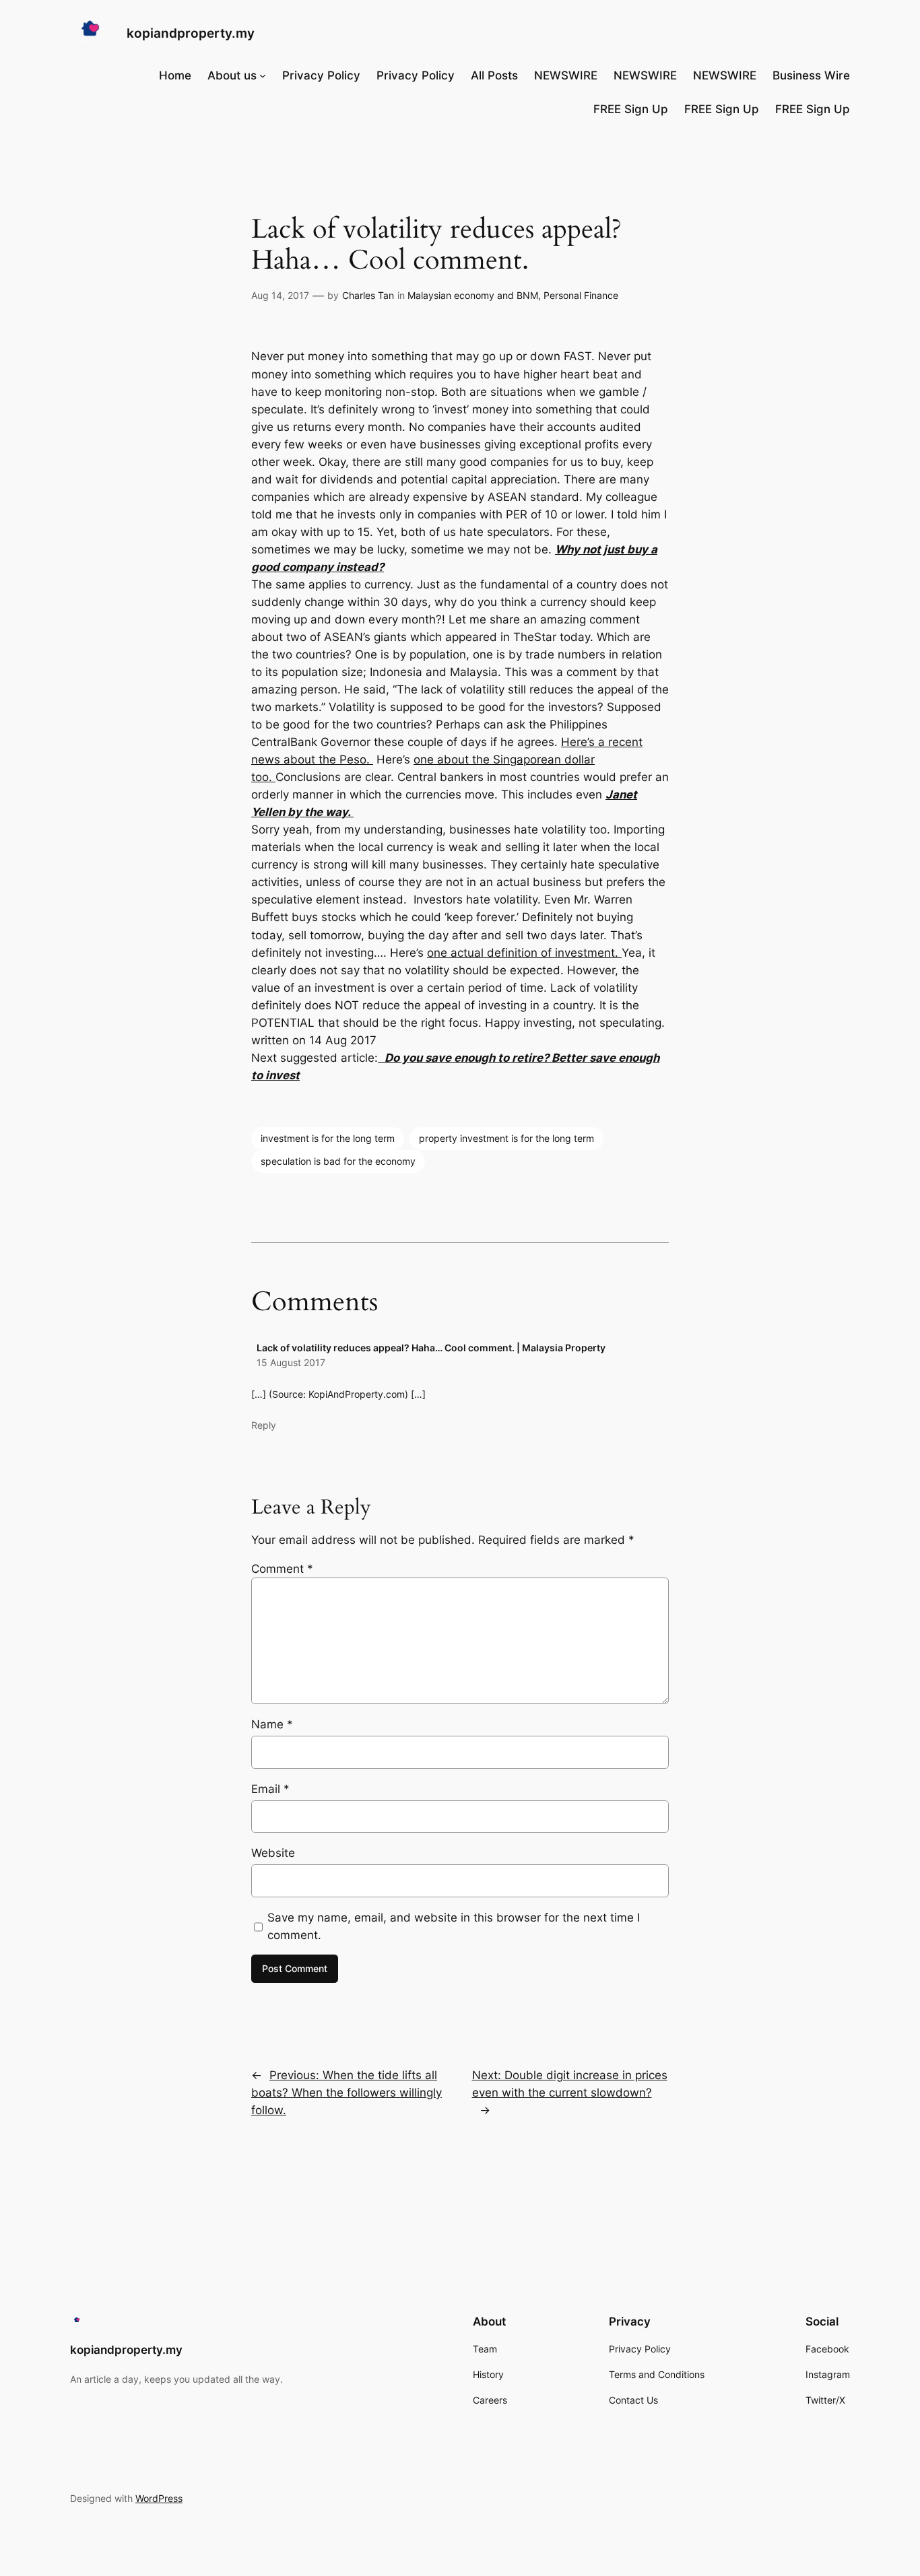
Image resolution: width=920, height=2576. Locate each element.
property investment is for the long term (506, 1138)
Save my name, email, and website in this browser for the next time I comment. (454, 1926)
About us (232, 75)
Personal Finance (581, 295)
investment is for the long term (328, 1138)
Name (272, 1724)
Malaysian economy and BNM (473, 295)
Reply (264, 1425)
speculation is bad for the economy (338, 1161)
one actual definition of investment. (524, 953)
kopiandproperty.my (191, 33)
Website (273, 1853)
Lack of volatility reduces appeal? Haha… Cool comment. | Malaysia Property (431, 1348)
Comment (282, 1569)
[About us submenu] (263, 75)
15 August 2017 (291, 1362)
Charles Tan (368, 295)
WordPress (159, 2498)
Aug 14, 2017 (280, 295)
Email (270, 1789)
